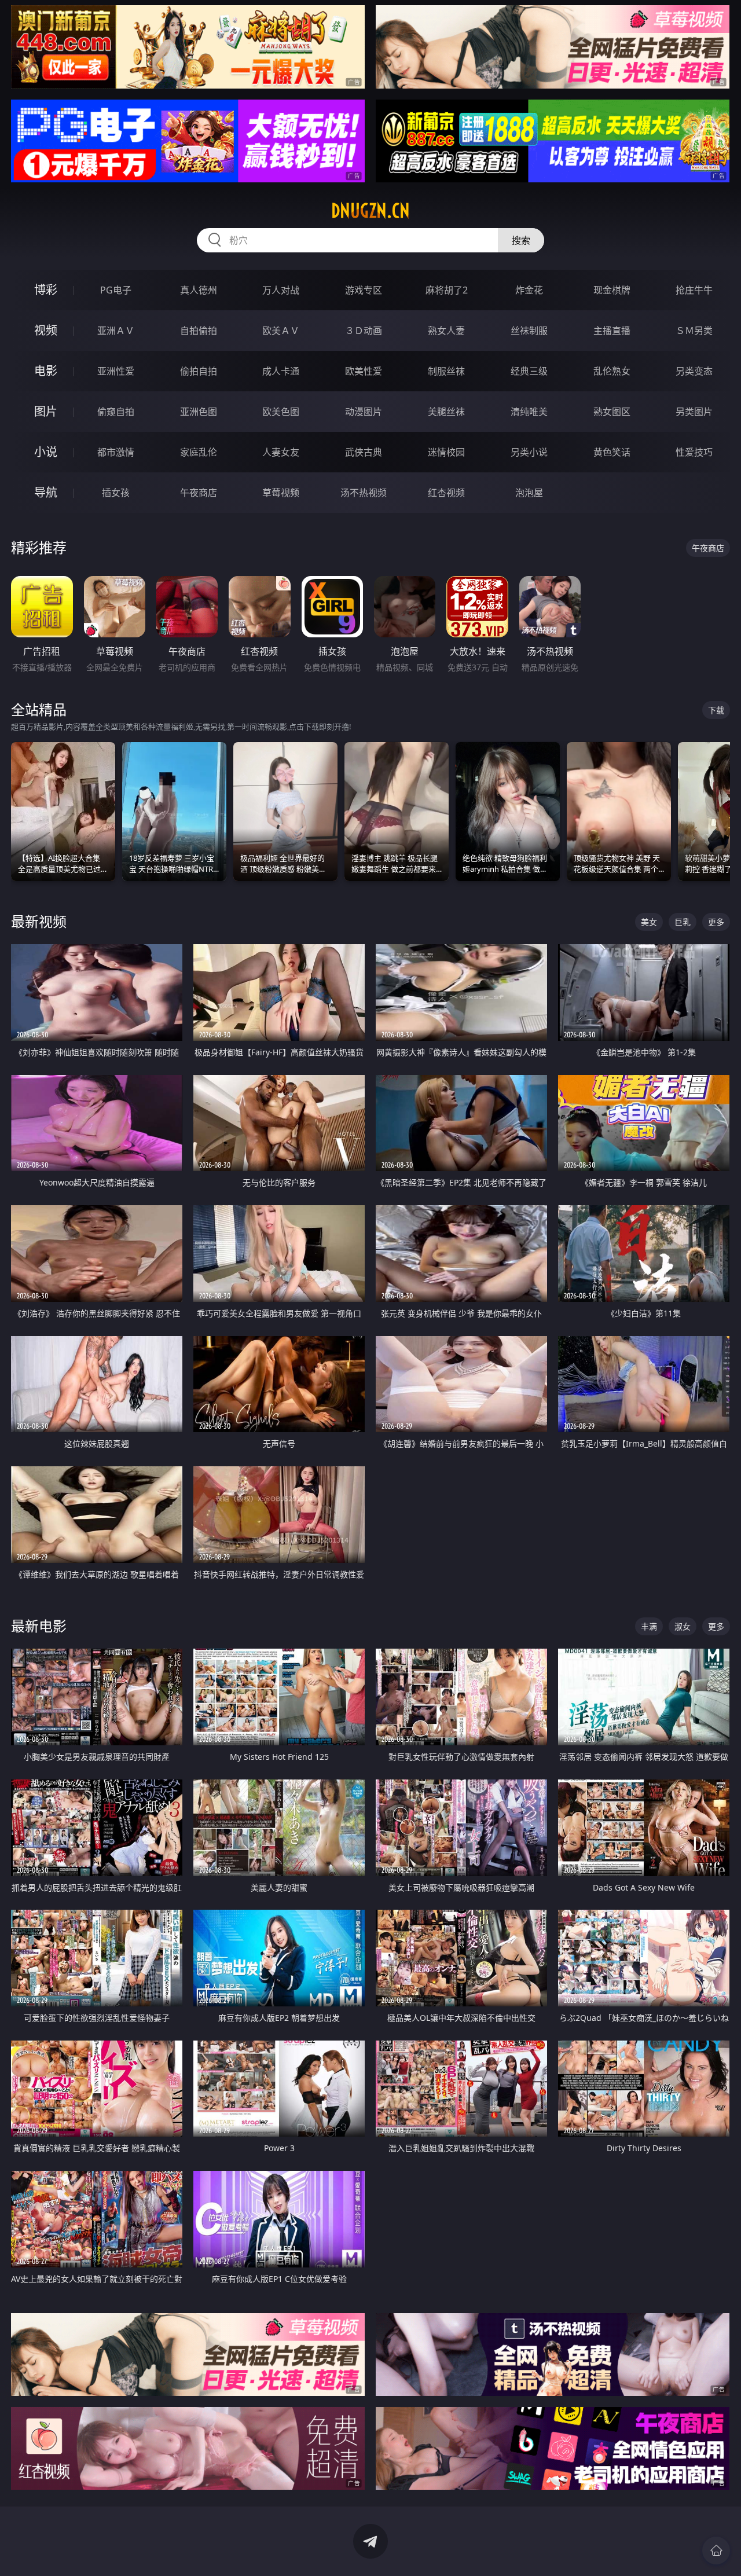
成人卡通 (281, 371)
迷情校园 (446, 452)
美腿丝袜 (446, 412)
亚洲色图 (199, 412)
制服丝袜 (446, 371)
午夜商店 (199, 493)
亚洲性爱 (116, 371)
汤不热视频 (364, 493)
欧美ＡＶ (281, 331)
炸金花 (529, 290)
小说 (46, 452)
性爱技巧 (694, 452)
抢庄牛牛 (694, 290)
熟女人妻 (446, 331)
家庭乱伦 (199, 452)
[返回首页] (716, 2551)
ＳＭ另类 (694, 331)
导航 (46, 492)
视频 (46, 330)
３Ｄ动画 (364, 331)
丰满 (649, 1626)
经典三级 (529, 371)
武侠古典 (364, 452)
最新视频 (39, 921)
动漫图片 (364, 412)
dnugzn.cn (370, 211)
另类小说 (529, 452)
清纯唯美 (529, 412)
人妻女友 (281, 452)
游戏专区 (364, 290)
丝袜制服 (529, 331)
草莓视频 (281, 493)
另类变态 (694, 371)
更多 (716, 922)
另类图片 (694, 412)
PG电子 (116, 290)
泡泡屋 (529, 493)
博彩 (46, 290)
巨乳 (683, 922)
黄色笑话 (612, 452)
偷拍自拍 (199, 371)
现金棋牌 (612, 290)
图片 (46, 411)
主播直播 (612, 331)
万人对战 (281, 290)
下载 (716, 710)
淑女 (683, 1626)
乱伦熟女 (612, 371)
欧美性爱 (364, 371)
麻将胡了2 (447, 290)
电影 (46, 371)
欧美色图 (281, 412)
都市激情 (116, 452)
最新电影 (39, 1626)
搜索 (521, 240)
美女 (649, 922)
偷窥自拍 (116, 412)
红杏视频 (446, 493)
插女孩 (116, 493)
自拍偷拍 (199, 331)
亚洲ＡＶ (116, 331)
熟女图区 (612, 412)
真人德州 (199, 290)
